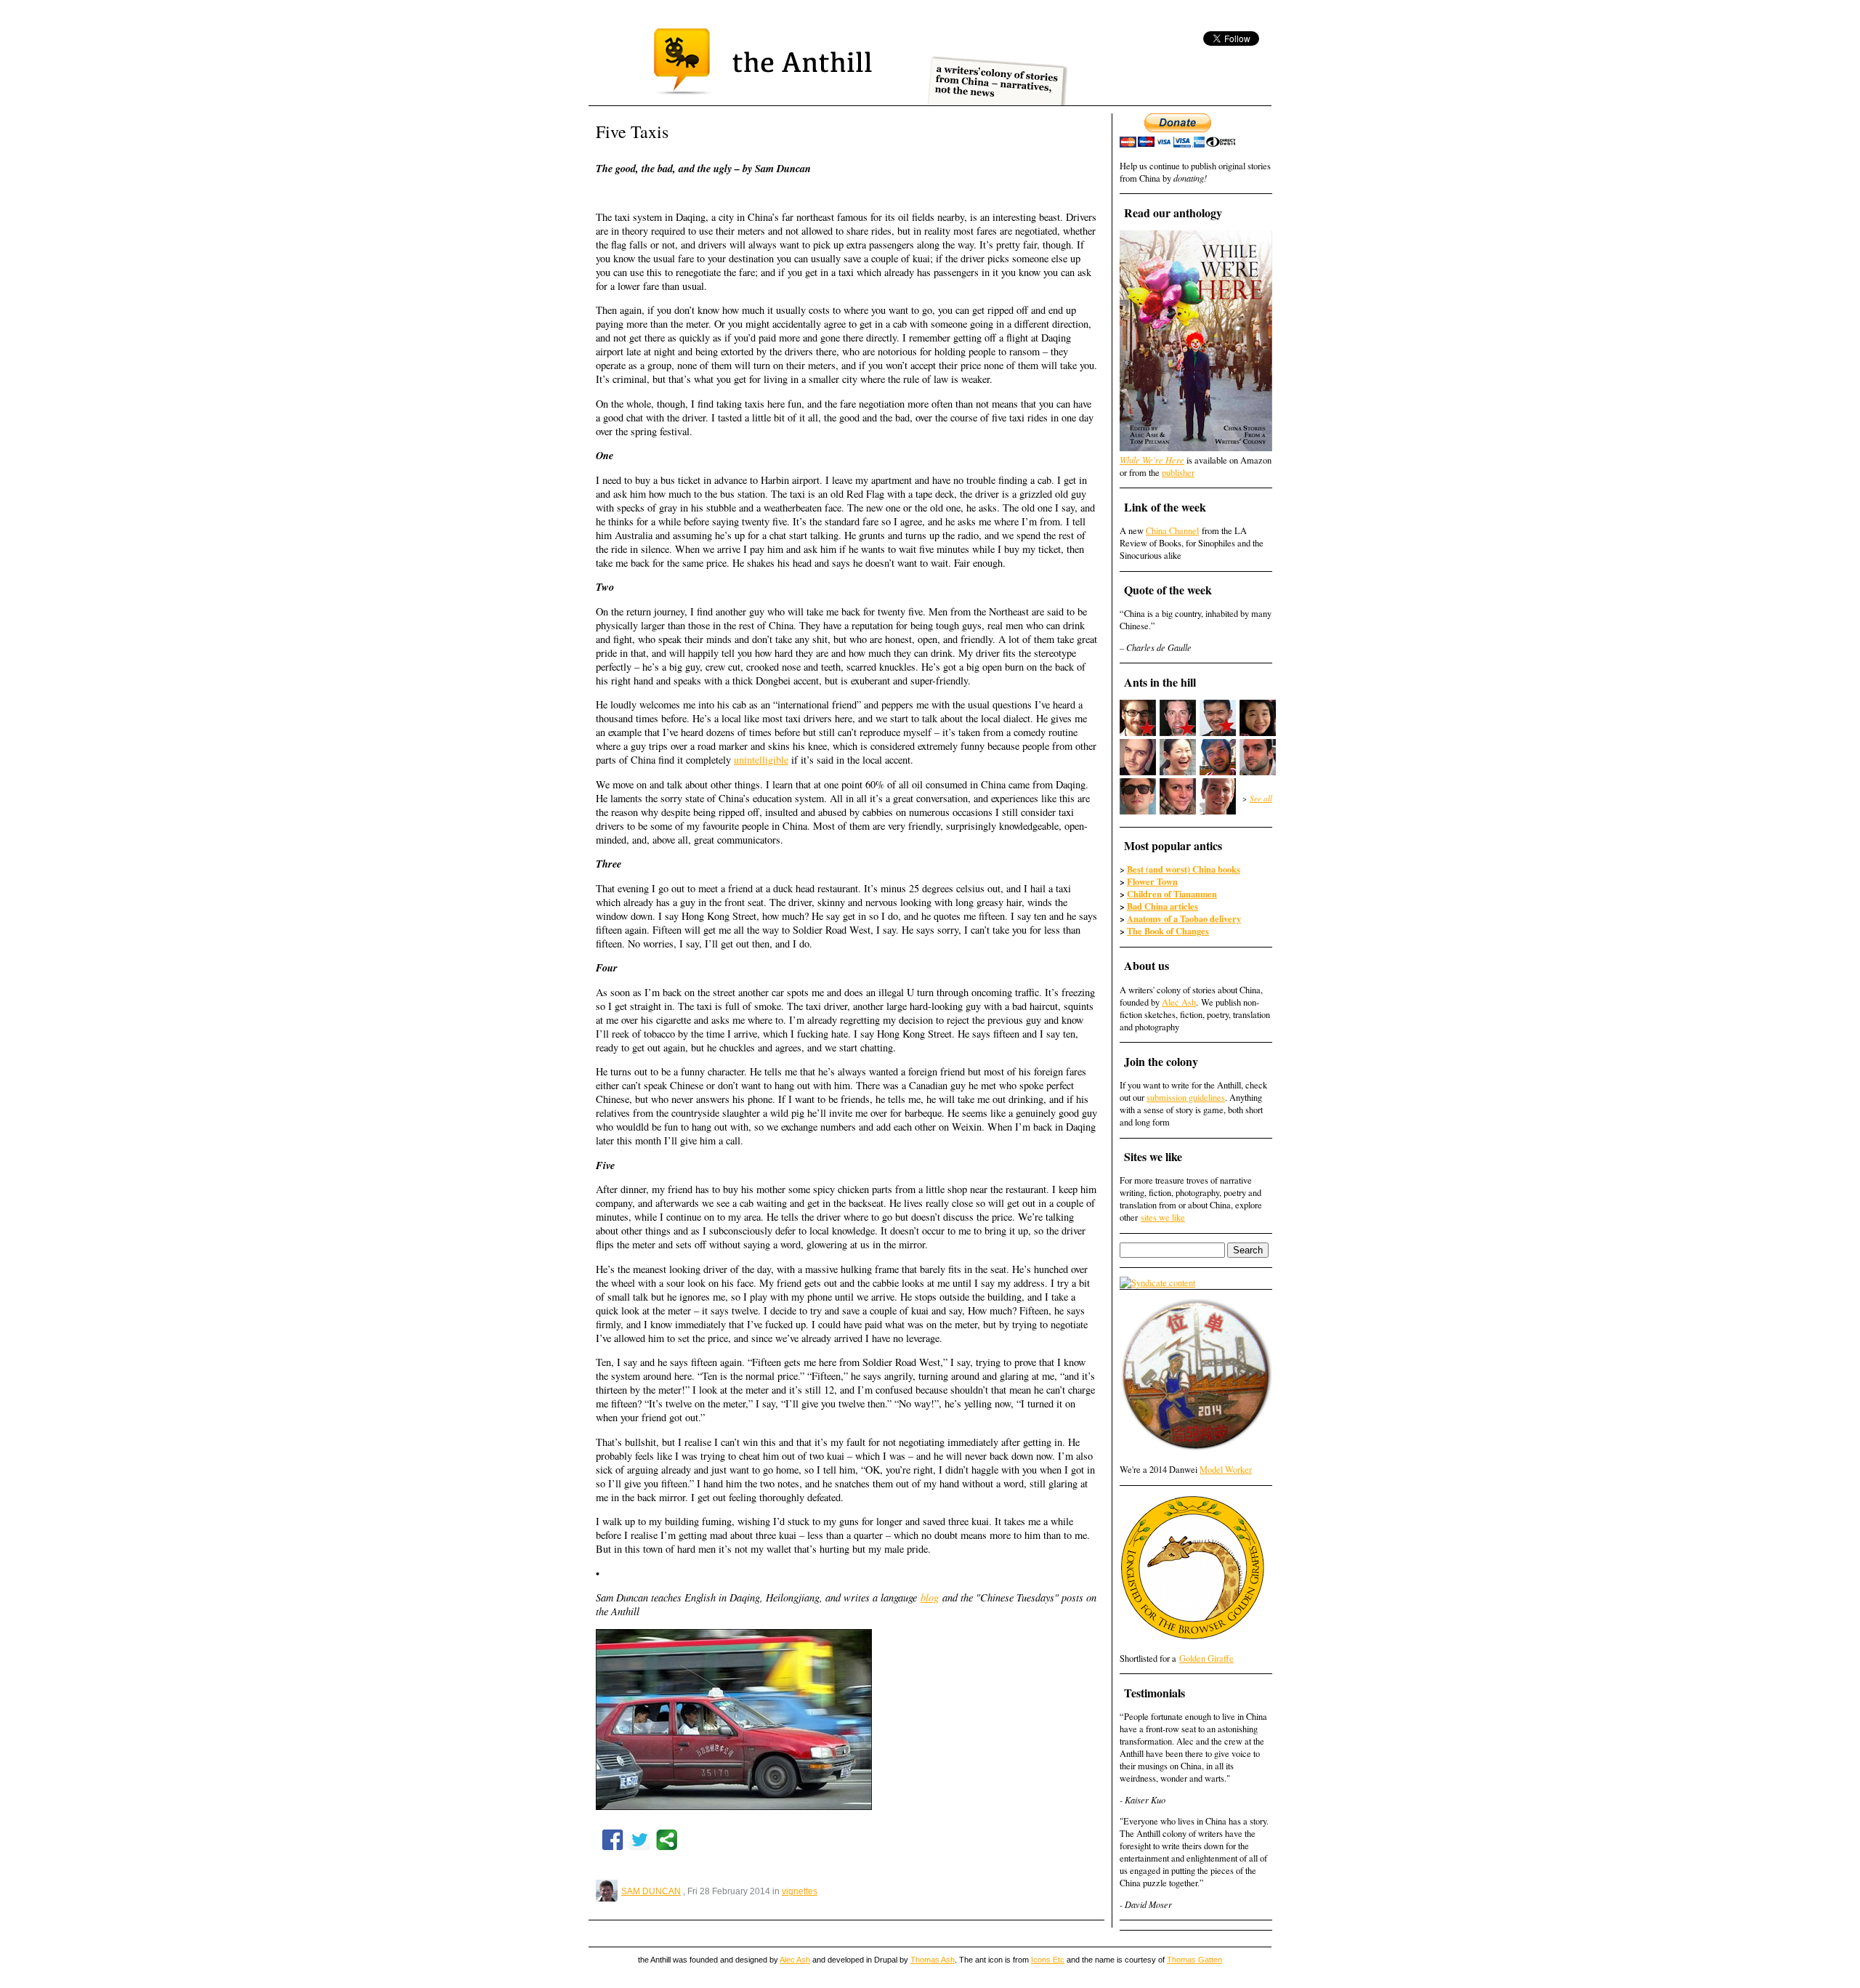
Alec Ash (1179, 1002)
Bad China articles (1162, 906)
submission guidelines (1186, 1098)
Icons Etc (1048, 1960)
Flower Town (1152, 881)
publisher (1178, 473)
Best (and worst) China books (1184, 869)
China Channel (1172, 531)
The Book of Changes (1168, 931)
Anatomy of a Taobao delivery (1184, 918)
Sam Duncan (651, 1891)
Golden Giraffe (1206, 1658)
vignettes (800, 1891)
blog (930, 1597)
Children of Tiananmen (1172, 894)
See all (1261, 798)
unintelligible (761, 760)
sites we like (1163, 1217)
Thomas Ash (933, 1960)
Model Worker (1226, 1470)
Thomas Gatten (1194, 1960)
